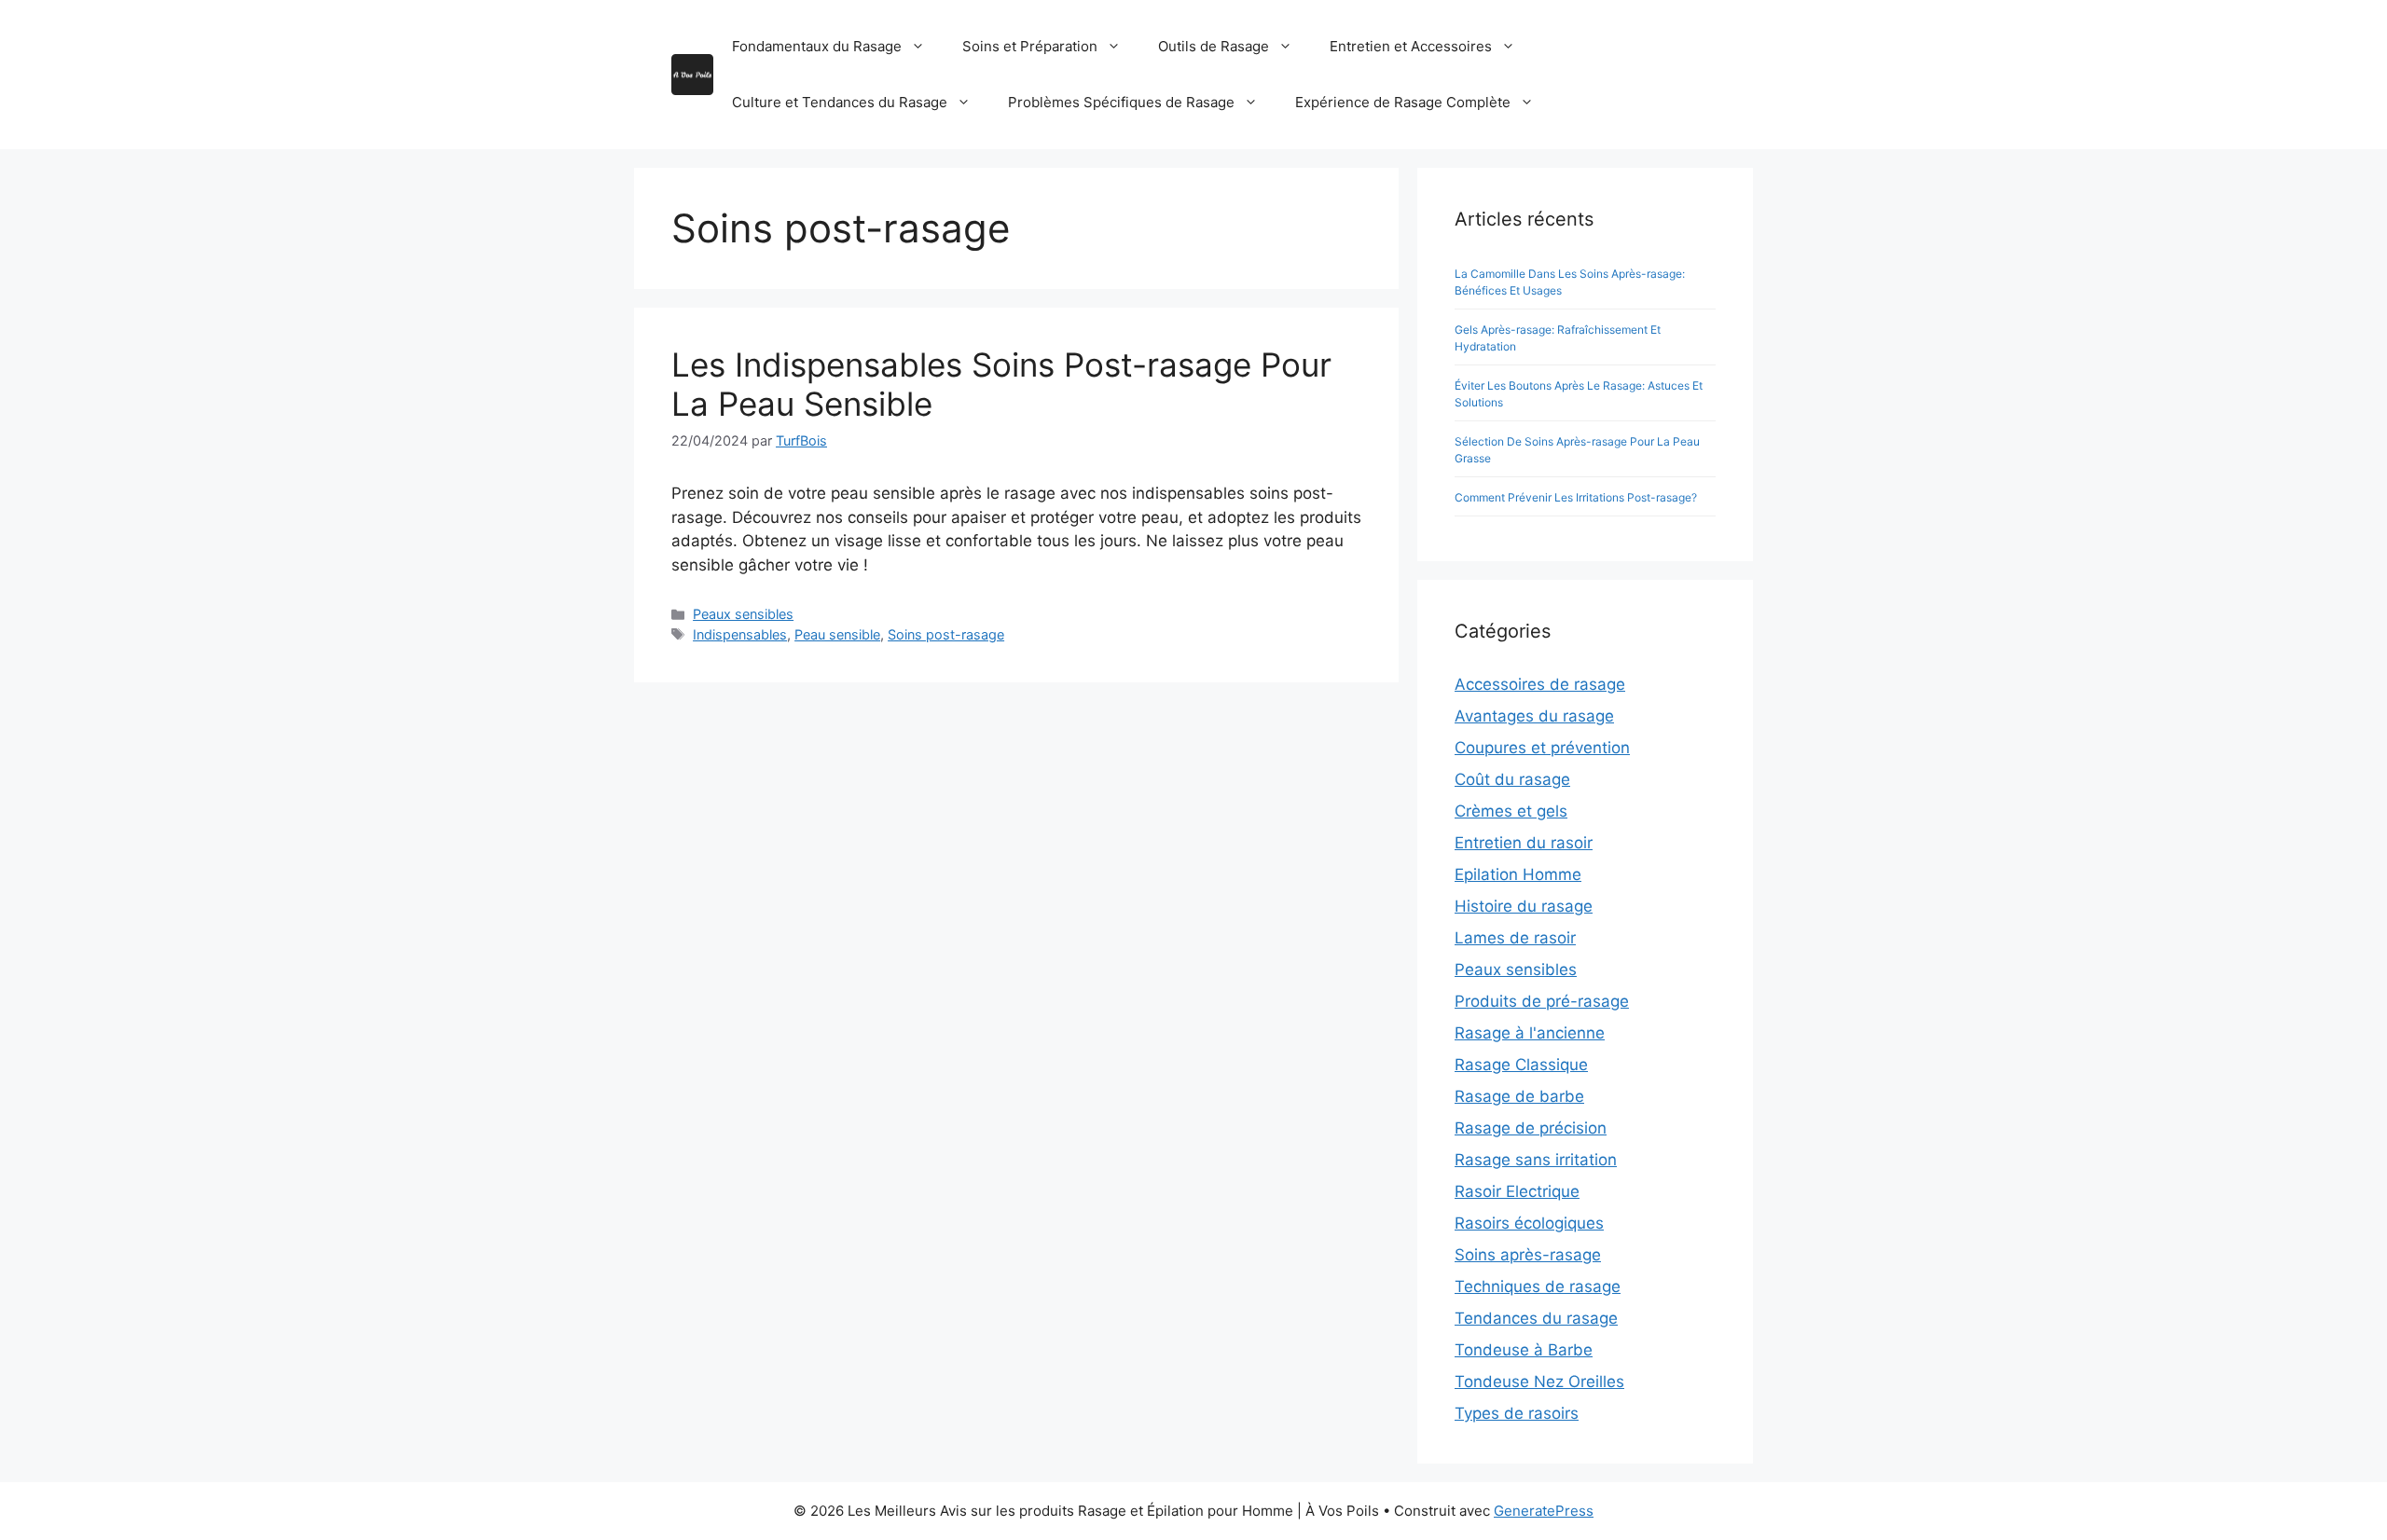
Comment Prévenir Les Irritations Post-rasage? (1576, 497)
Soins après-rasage (1528, 1255)
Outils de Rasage (1214, 46)
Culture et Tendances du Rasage (840, 102)
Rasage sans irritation (1536, 1160)
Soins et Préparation (1030, 46)
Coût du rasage (1512, 779)
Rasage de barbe (1519, 1096)
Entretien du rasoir (1524, 843)
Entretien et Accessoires (1411, 46)
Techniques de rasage (1538, 1286)
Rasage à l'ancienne (1530, 1033)
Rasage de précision (1531, 1128)
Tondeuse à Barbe (1524, 1350)
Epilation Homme (1518, 874)
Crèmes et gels (1511, 811)
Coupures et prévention (1542, 748)
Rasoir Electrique (1517, 1191)
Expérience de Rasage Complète (1403, 102)
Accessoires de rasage (1540, 684)
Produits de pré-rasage (1542, 1001)
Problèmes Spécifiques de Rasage (1121, 102)
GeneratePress (1544, 1511)
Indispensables (740, 634)
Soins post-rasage (946, 634)
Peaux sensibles (743, 614)
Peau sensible (837, 634)
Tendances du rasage (1536, 1318)
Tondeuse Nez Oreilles (1539, 1382)
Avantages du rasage (1534, 716)
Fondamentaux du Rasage (817, 46)
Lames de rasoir (1515, 938)
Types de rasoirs (1517, 1413)
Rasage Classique (1521, 1065)
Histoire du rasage (1524, 906)
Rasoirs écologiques (1529, 1223)
